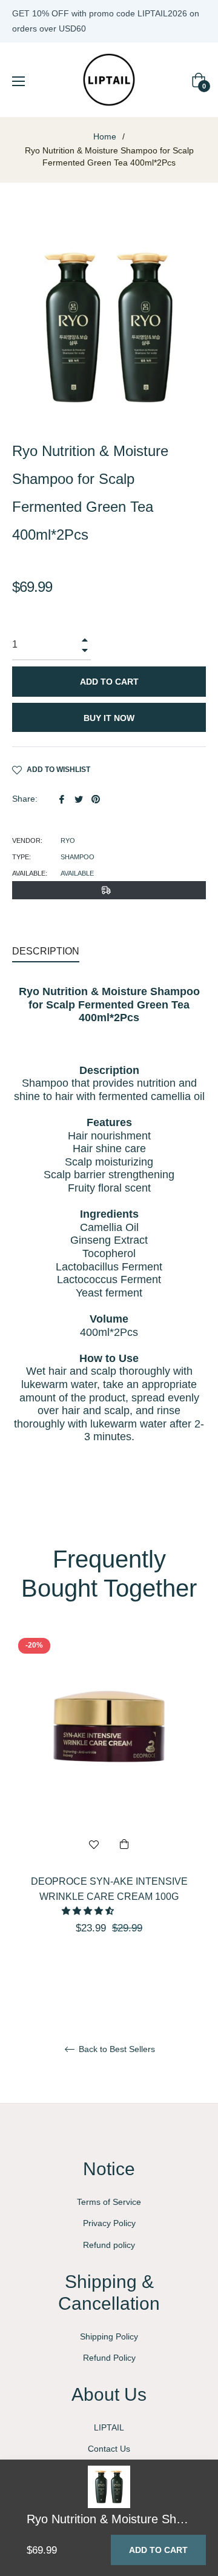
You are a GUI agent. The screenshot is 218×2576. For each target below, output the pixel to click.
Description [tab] (46, 951)
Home (105, 136)
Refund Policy (109, 2358)
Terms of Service (109, 2202)
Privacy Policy (109, 2223)
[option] (109, 1805)
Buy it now (109, 718)
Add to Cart (158, 2550)
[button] (89, 1911)
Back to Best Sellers (116, 2049)
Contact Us (109, 2449)
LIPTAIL (109, 2427)
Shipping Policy (109, 2336)
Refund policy (109, 2245)
